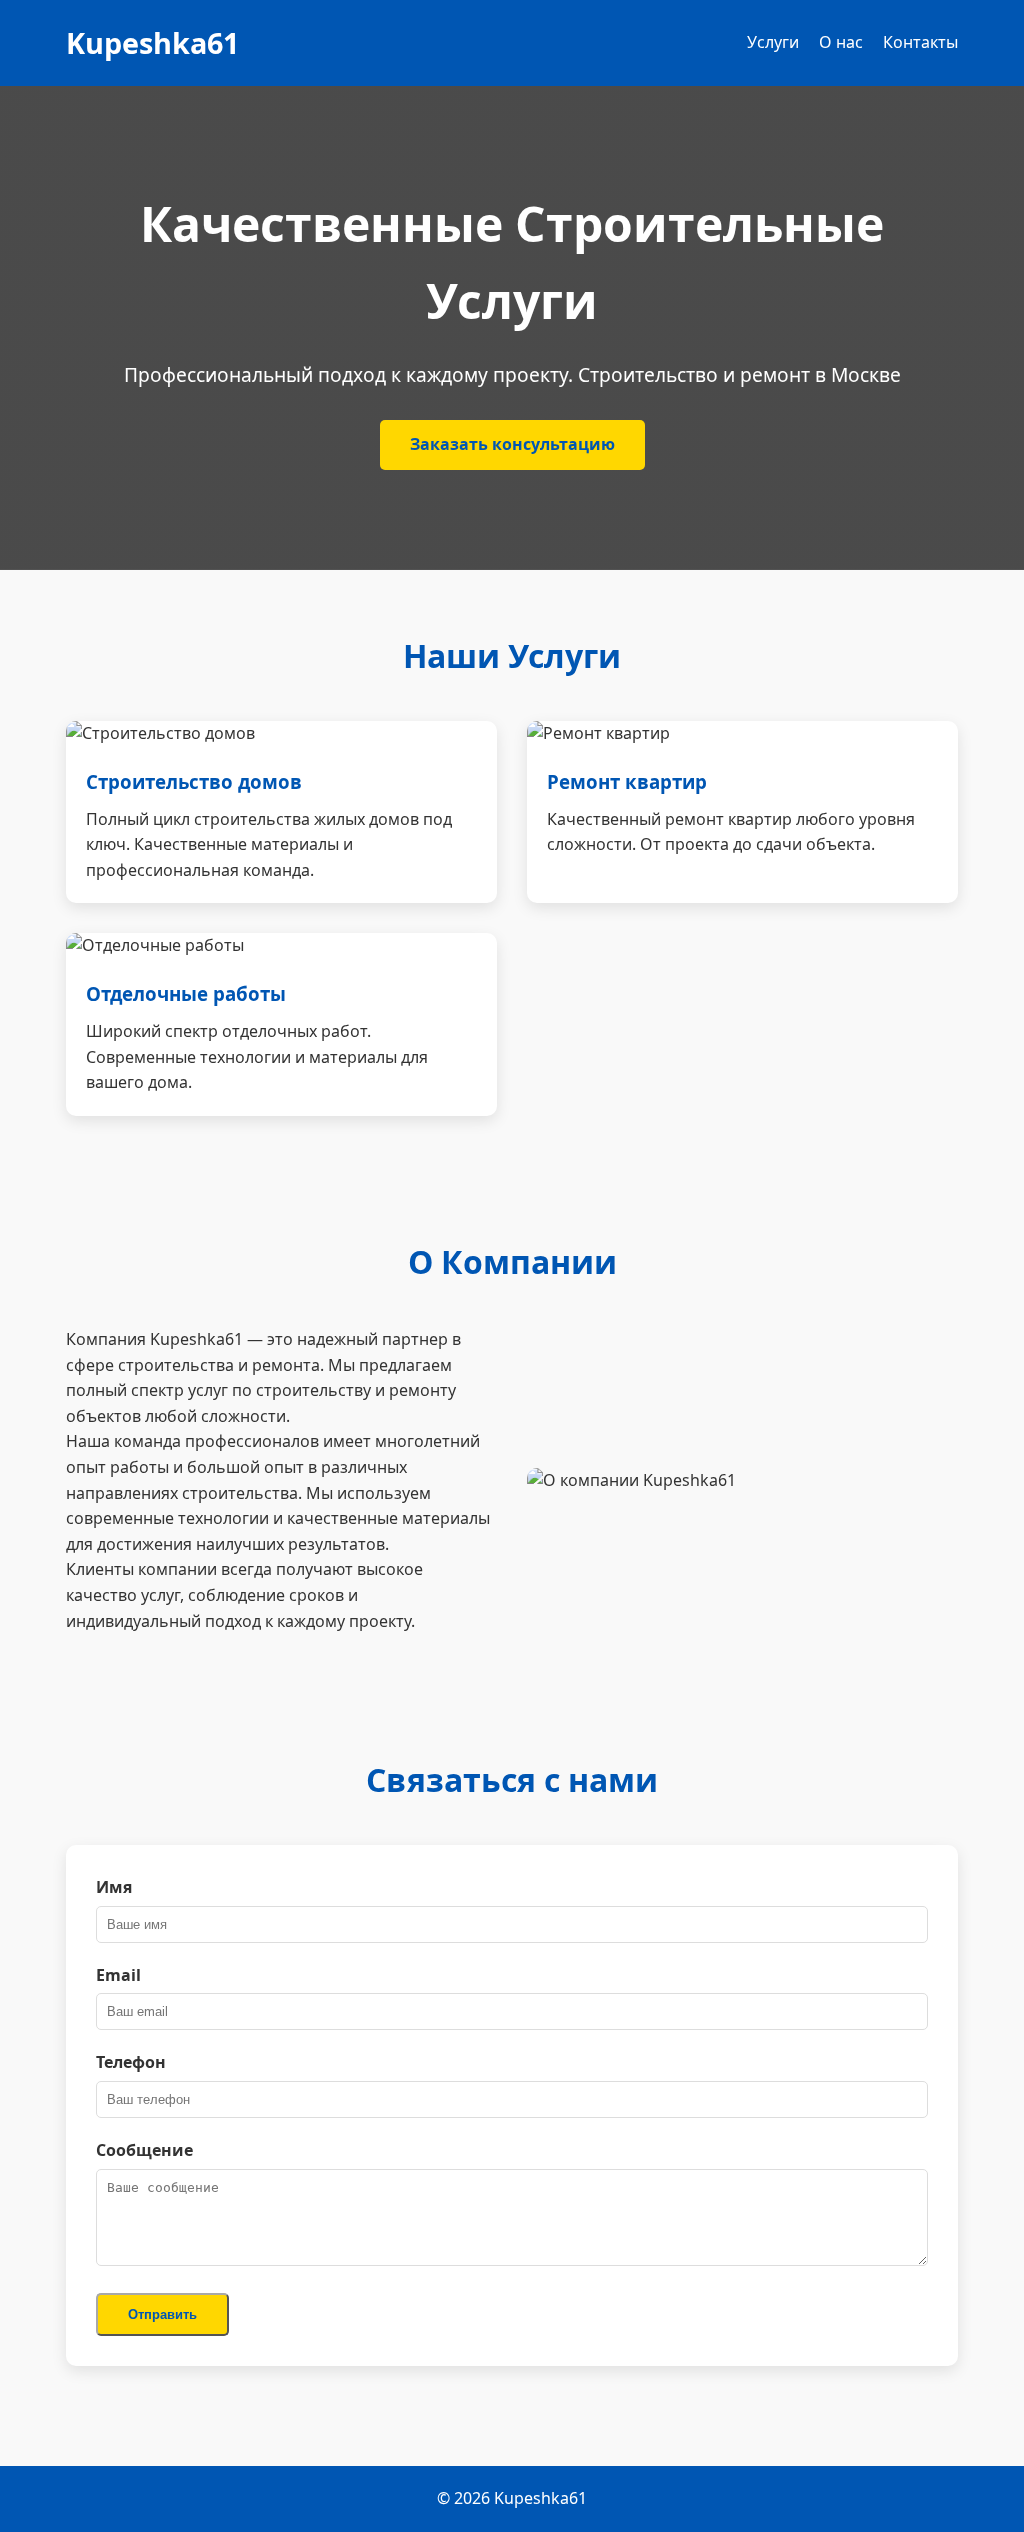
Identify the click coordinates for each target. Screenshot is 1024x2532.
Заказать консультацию (512, 444)
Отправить (162, 2314)
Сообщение (144, 2150)
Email (118, 1975)
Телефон (131, 2062)
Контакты (920, 42)
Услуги (773, 42)
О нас (841, 42)
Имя (114, 1887)
